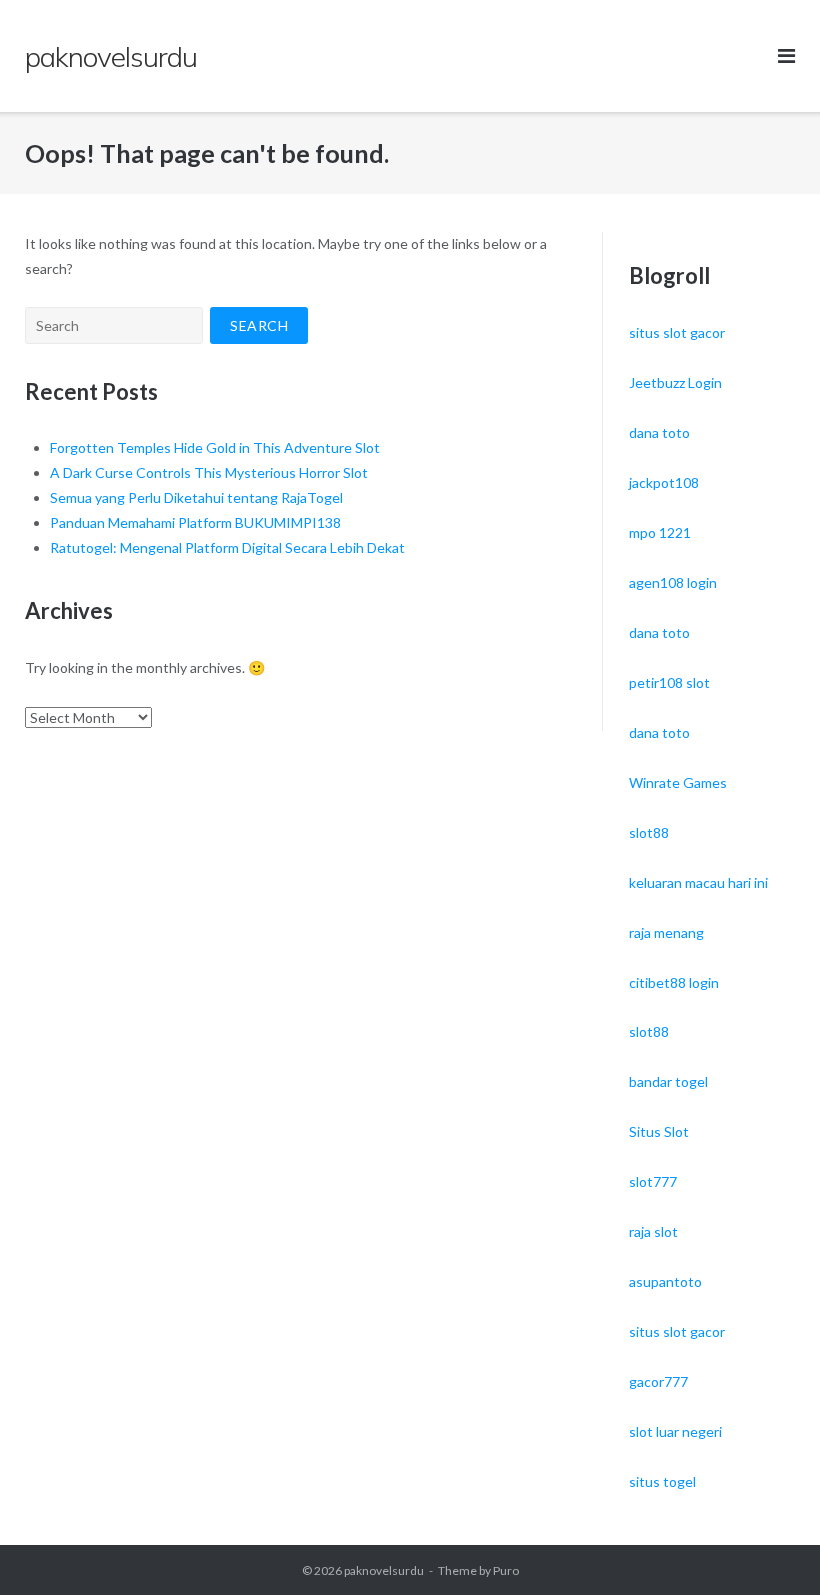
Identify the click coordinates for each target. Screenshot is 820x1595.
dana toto (659, 432)
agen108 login (673, 582)
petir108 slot (669, 682)
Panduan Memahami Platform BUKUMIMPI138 (195, 522)
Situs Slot (659, 1131)
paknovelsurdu (384, 1570)
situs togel (662, 1481)
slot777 (653, 1181)
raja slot (653, 1231)
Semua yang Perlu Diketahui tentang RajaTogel (196, 497)
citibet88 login (674, 982)
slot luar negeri (675, 1431)
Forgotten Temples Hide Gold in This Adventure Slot (215, 447)
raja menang (666, 932)
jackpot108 (664, 482)
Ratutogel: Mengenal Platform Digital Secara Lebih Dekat (227, 547)
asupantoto (665, 1281)
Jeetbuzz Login (675, 382)
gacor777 (658, 1381)
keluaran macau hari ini (698, 882)
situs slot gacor (677, 332)
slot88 (649, 832)
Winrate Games (678, 782)
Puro (506, 1570)
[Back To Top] (770, 1547)
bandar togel (668, 1081)
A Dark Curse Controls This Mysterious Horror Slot (209, 472)
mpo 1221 (660, 532)
